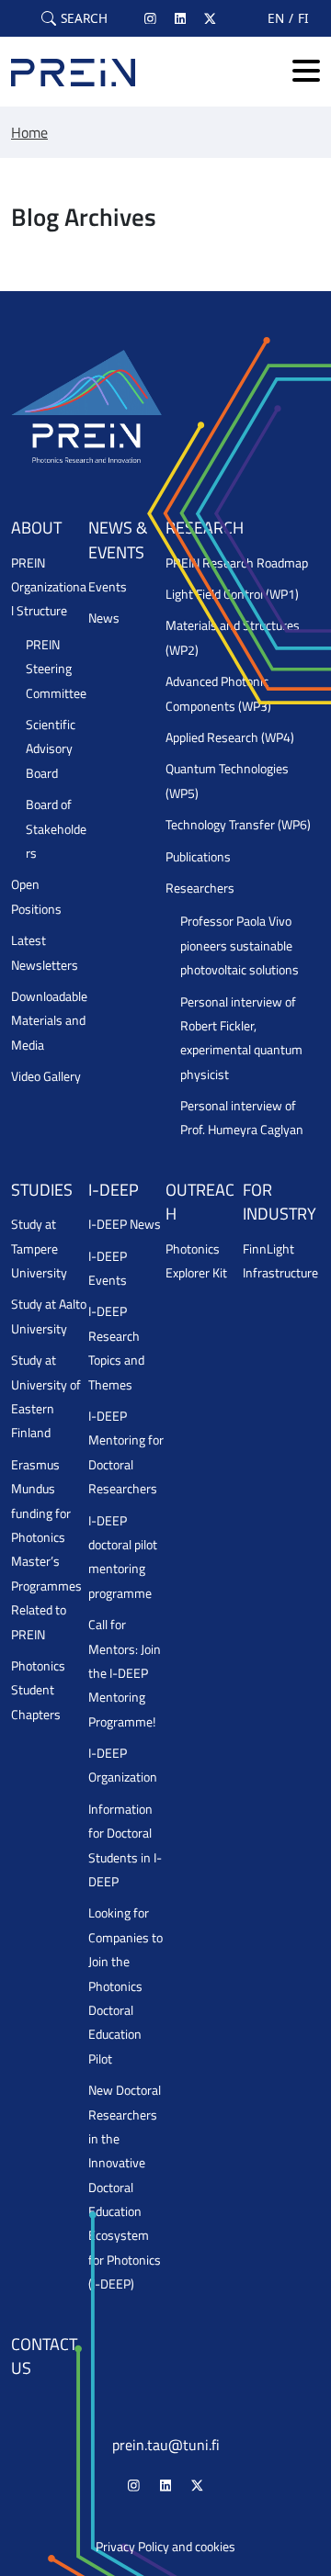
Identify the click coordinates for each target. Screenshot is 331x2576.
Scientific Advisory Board (51, 749)
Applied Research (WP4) (230, 737)
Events (108, 587)
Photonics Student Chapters (38, 1690)
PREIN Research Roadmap (237, 563)
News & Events (118, 540)
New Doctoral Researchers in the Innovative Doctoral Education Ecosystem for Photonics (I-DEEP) (125, 2187)
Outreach (200, 1202)
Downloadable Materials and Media (49, 1021)
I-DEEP (114, 1190)
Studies (42, 1190)
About (36, 528)
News (104, 618)
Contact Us (44, 2356)
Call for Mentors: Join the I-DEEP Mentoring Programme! (125, 1673)
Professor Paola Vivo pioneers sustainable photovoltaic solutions (240, 945)
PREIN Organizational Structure (49, 587)
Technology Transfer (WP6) (238, 825)
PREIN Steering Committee (56, 669)
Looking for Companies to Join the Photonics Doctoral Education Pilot (126, 1985)
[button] (74, 18)
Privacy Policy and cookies (165, 2547)
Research (205, 528)
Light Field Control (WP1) (232, 594)
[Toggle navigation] (306, 72)
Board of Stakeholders (56, 829)
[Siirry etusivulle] (73, 72)
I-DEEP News (125, 1224)
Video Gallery (46, 1076)
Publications (198, 857)
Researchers (200, 888)
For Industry (280, 1202)
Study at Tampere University (39, 1249)
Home (29, 132)
